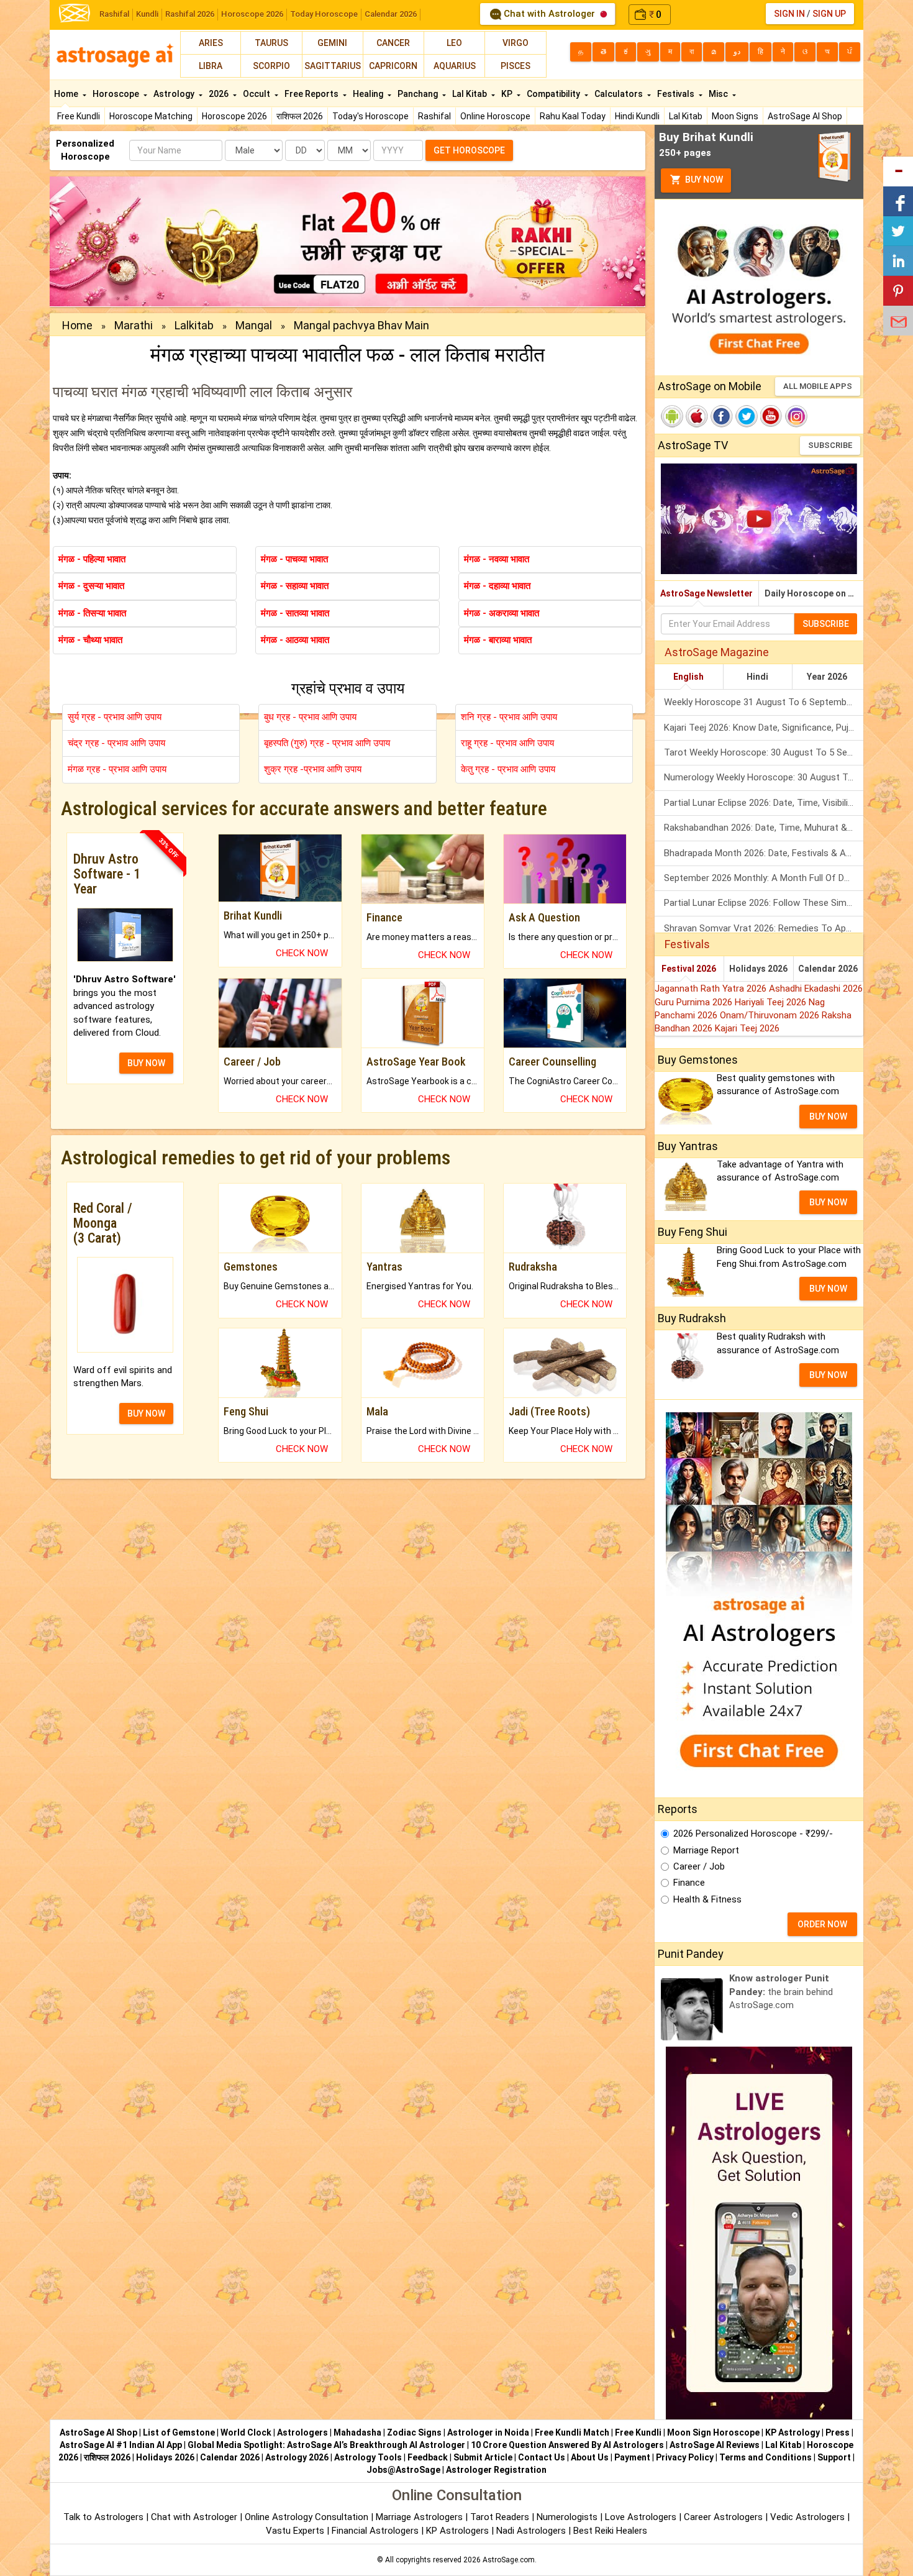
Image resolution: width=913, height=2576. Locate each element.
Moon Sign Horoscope (713, 2432)
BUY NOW (146, 1063)
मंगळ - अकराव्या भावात (502, 613)
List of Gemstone (179, 2432)
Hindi (757, 677)
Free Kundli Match (572, 2432)
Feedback (428, 2457)
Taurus (271, 43)
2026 (220, 94)
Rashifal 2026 (190, 14)
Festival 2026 (689, 969)
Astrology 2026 (297, 2457)
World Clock (246, 2432)
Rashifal (114, 14)
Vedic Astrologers (807, 2517)
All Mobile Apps (818, 386)
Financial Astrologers (375, 2531)
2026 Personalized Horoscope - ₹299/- (753, 1834)
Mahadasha (357, 2432)
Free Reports (312, 94)
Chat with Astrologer (549, 14)
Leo (454, 43)
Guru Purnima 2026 (695, 1002)
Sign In (789, 14)
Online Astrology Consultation (308, 2517)
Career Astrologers (723, 2517)
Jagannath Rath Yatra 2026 (712, 989)
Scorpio (271, 66)
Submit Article (483, 2457)
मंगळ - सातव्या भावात (295, 613)
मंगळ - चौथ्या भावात (90, 640)
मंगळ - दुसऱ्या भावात (91, 586)
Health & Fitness (707, 1899)
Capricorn (393, 66)
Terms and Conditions (765, 2457)
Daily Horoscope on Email (814, 593)
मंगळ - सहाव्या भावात (295, 586)
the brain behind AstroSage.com (781, 1992)
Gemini (332, 43)
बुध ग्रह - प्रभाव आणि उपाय (310, 717)
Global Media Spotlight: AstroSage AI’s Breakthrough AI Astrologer (326, 2445)
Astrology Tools (368, 2457)
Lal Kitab (686, 116)
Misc (719, 94)
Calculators (620, 94)
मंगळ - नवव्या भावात (497, 559)
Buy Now (703, 180)
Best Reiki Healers (610, 2531)
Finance (689, 1883)
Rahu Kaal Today (573, 116)
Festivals (677, 94)
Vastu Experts (295, 2531)
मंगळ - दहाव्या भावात (497, 586)
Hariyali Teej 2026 (772, 1002)
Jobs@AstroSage (403, 2470)
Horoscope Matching (151, 116)
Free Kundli (79, 116)
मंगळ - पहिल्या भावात (92, 559)
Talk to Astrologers (103, 2517)
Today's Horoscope (370, 116)
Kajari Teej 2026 (747, 1028)
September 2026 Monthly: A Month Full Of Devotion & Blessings (764, 878)
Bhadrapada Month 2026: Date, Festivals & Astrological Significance (764, 853)
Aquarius (455, 66)
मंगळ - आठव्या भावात (295, 640)
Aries (211, 43)
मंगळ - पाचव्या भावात (294, 559)
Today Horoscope (324, 14)
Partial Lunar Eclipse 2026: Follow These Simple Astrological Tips (764, 903)
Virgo (516, 43)
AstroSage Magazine (717, 652)
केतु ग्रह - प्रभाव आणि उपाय (508, 769)
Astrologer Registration (496, 2470)
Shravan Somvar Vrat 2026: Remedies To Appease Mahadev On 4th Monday (764, 928)
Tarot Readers (501, 2517)
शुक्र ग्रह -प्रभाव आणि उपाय (313, 769)
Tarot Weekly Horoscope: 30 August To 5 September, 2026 (764, 752)
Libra (211, 66)
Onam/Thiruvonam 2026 (771, 1015)
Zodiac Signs (414, 2432)
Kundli (147, 14)
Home (67, 94)
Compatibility (554, 94)
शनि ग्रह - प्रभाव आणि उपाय (509, 717)
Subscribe (830, 445)
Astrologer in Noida (488, 2432)
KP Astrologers (459, 2531)
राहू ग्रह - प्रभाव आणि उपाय (507, 743)
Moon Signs (735, 116)
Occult (257, 94)
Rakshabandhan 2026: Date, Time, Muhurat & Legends (764, 828)
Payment (632, 2457)
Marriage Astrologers (420, 2517)
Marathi (134, 325)
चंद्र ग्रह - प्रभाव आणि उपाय (116, 743)
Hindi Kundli (637, 116)
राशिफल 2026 (300, 116)
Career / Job (699, 1866)
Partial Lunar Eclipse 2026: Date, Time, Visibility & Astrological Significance (764, 803)
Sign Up (829, 14)
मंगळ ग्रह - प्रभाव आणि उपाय (117, 769)
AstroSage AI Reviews (715, 2445)
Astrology (175, 94)
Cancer (393, 43)
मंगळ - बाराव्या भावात (498, 640)
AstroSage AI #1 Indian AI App (121, 2445)
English (688, 677)
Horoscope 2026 (252, 14)
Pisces (516, 66)
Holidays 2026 (758, 969)
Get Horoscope (469, 150)
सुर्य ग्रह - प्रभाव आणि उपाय (115, 717)
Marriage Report (706, 1850)
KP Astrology (793, 2432)
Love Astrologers (641, 2517)
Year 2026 (827, 677)
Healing (369, 94)
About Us (590, 2457)
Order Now (822, 1924)
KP (508, 94)
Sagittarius (333, 66)
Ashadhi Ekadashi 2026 (816, 989)
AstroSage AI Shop (805, 116)
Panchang (419, 94)
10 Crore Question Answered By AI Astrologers (567, 2445)
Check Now (302, 953)
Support (834, 2457)
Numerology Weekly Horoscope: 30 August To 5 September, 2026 (764, 777)
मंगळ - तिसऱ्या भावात (92, 613)
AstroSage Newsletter (706, 593)
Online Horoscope (495, 116)
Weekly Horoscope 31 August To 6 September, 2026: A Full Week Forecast (764, 702)
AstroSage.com (509, 2560)
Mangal (254, 325)
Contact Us (542, 2457)
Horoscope (117, 94)
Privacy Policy (685, 2457)
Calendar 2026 (391, 14)
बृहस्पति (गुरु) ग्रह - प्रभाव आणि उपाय (327, 743)
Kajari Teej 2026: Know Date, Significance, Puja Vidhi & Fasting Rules (764, 728)
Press (838, 2432)
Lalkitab (194, 325)
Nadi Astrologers (531, 2531)
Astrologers (302, 2432)
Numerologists (568, 2517)
